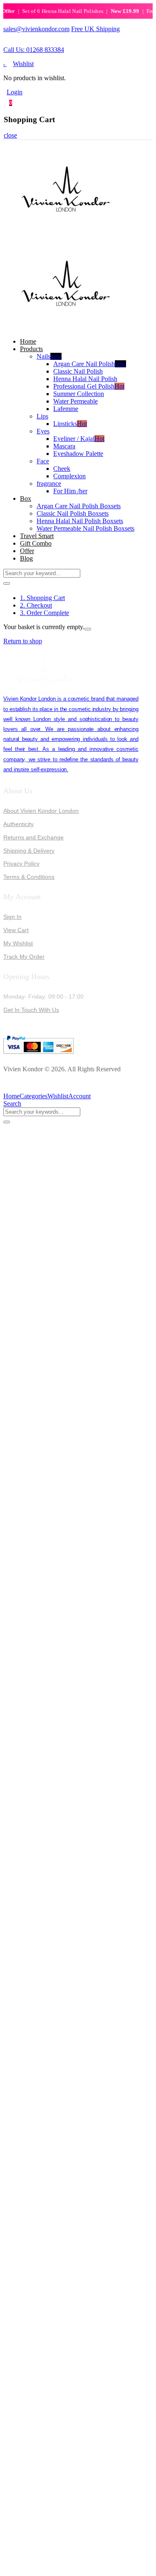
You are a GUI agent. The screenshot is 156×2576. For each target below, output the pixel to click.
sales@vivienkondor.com (36, 29)
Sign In (12, 917)
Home (28, 341)
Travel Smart (37, 536)
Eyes (43, 431)
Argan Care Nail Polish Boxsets (79, 506)
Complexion (69, 476)
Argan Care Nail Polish (90, 364)
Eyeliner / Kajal (79, 439)
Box (26, 498)
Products (31, 349)
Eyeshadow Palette (78, 454)
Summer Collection (79, 394)
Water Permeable (76, 401)
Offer (27, 551)
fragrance (49, 483)
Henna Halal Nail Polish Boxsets (80, 521)
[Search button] (7, 583)
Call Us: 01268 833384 (34, 50)
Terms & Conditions (29, 877)
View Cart (16, 930)
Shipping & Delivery (29, 851)
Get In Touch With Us (31, 1010)
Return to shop (23, 641)
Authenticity (19, 824)
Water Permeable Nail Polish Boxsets (85, 528)
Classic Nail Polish (78, 371)
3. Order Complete (45, 613)
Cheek (62, 469)
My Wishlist (18, 943)
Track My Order (24, 957)
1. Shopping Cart (42, 598)
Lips (42, 416)
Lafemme (66, 409)
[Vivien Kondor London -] (66, 233)
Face (43, 461)
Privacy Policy (21, 864)
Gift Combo (36, 543)
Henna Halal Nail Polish (85, 379)
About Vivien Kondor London (41, 811)
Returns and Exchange (33, 837)
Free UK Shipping (95, 29)
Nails (49, 356)
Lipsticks (70, 424)
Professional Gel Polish (89, 386)
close (10, 135)
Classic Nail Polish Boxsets (73, 513)
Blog (26, 558)
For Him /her (70, 491)
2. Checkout (36, 605)
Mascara (64, 446)
